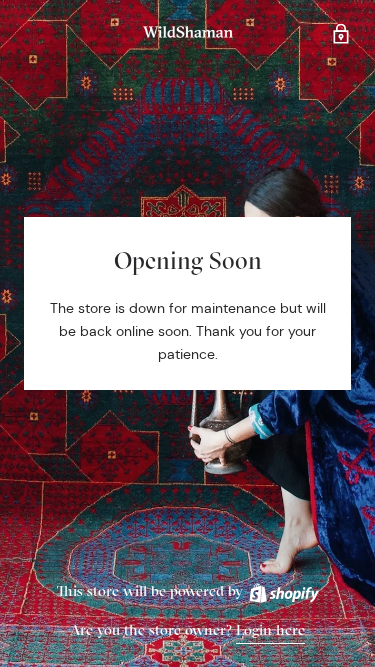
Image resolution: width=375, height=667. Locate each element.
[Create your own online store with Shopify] (283, 590)
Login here (270, 629)
